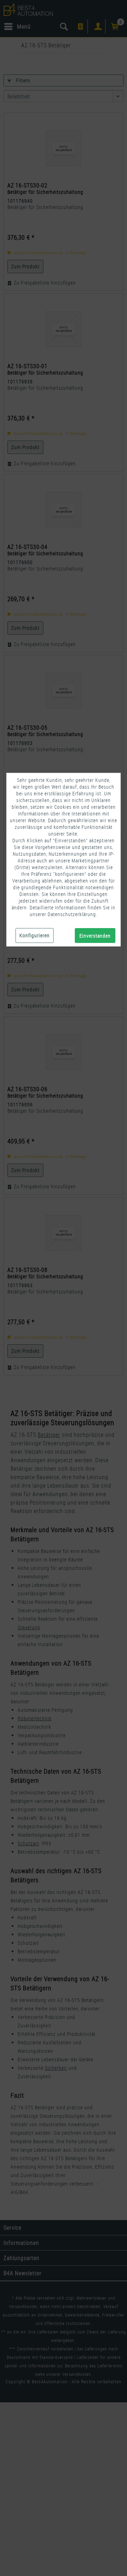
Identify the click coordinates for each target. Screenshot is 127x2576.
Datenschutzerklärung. (72, 914)
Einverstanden (95, 936)
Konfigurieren (35, 935)
